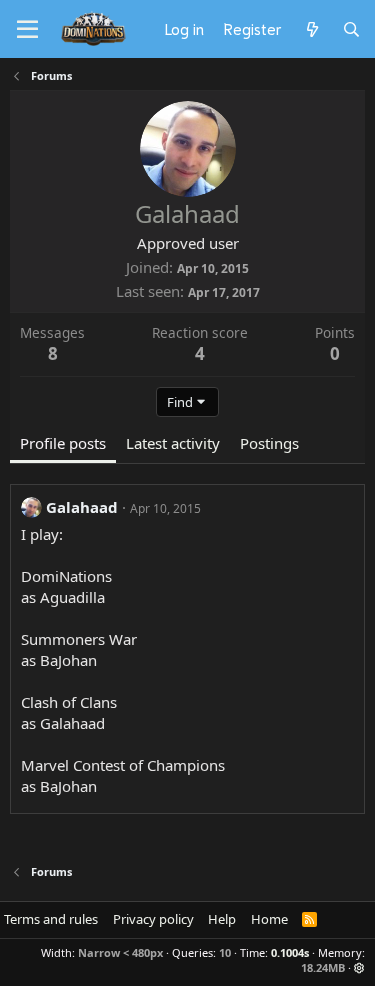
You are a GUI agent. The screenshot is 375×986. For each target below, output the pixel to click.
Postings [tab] (269, 443)
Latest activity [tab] (173, 443)
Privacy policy (153, 919)
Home (269, 919)
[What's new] (311, 29)
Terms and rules (51, 919)
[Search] (351, 29)
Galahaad (82, 507)
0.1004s (290, 952)
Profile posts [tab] (63, 443)
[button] (359, 967)
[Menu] (27, 30)
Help (222, 919)
